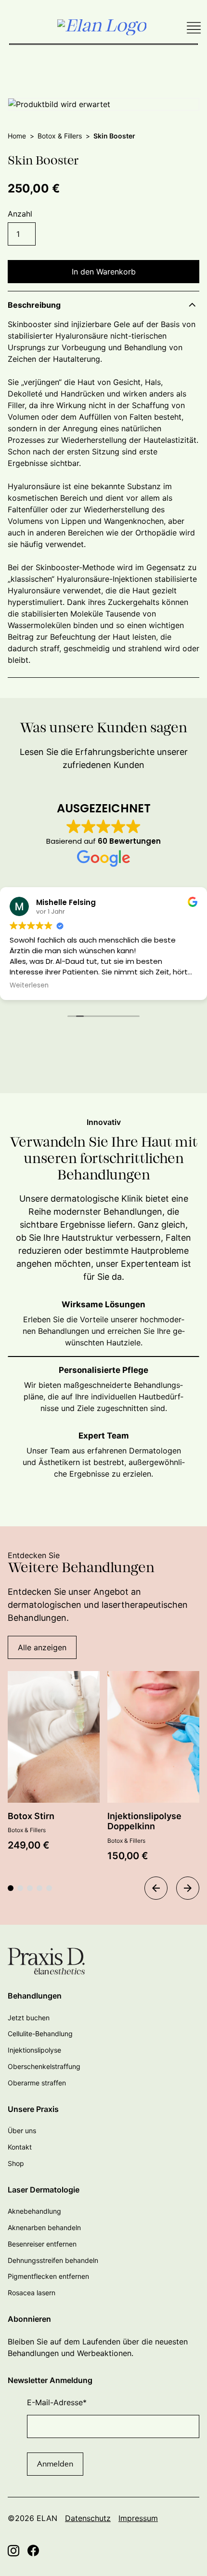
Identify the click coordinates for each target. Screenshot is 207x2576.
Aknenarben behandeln (44, 2227)
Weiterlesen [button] (29, 986)
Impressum (138, 2518)
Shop (16, 2163)
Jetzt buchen (29, 2018)
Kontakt (20, 2147)
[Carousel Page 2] (20, 1888)
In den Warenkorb (104, 272)
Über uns (22, 2131)
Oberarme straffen (37, 2083)
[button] (103, 305)
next (188, 1888)
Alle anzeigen (42, 1647)
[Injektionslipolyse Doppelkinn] (153, 1737)
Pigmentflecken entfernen (48, 2276)
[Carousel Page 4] (39, 1888)
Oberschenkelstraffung (44, 2066)
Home (17, 136)
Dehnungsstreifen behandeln (53, 2260)
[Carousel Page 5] (49, 1888)
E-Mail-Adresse (57, 2402)
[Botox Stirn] (54, 1737)
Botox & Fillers (60, 136)
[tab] (103, 1328)
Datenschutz (88, 2518)
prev (156, 1888)
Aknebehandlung (34, 2211)
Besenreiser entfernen (42, 2244)
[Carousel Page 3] (30, 1888)
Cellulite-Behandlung (40, 2034)
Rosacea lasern (32, 2293)
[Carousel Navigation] (172, 1891)
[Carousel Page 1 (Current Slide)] (11, 1888)
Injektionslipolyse (34, 2050)
